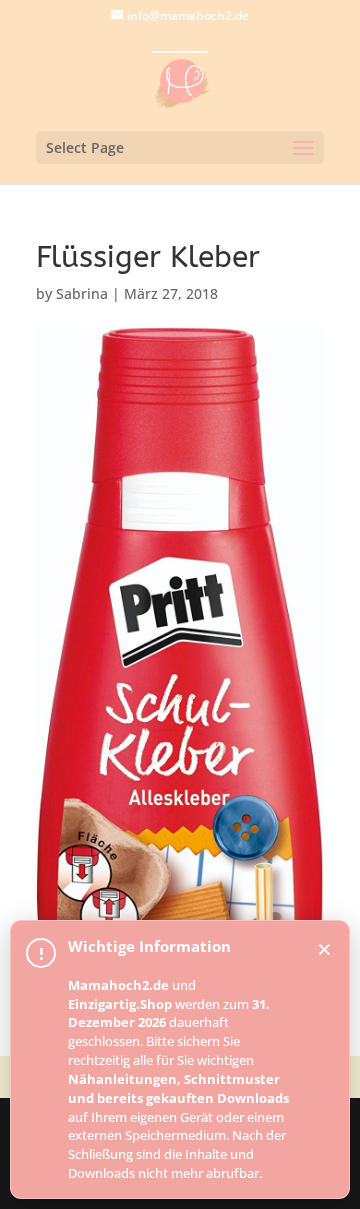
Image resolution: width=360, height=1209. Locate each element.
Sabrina (82, 293)
